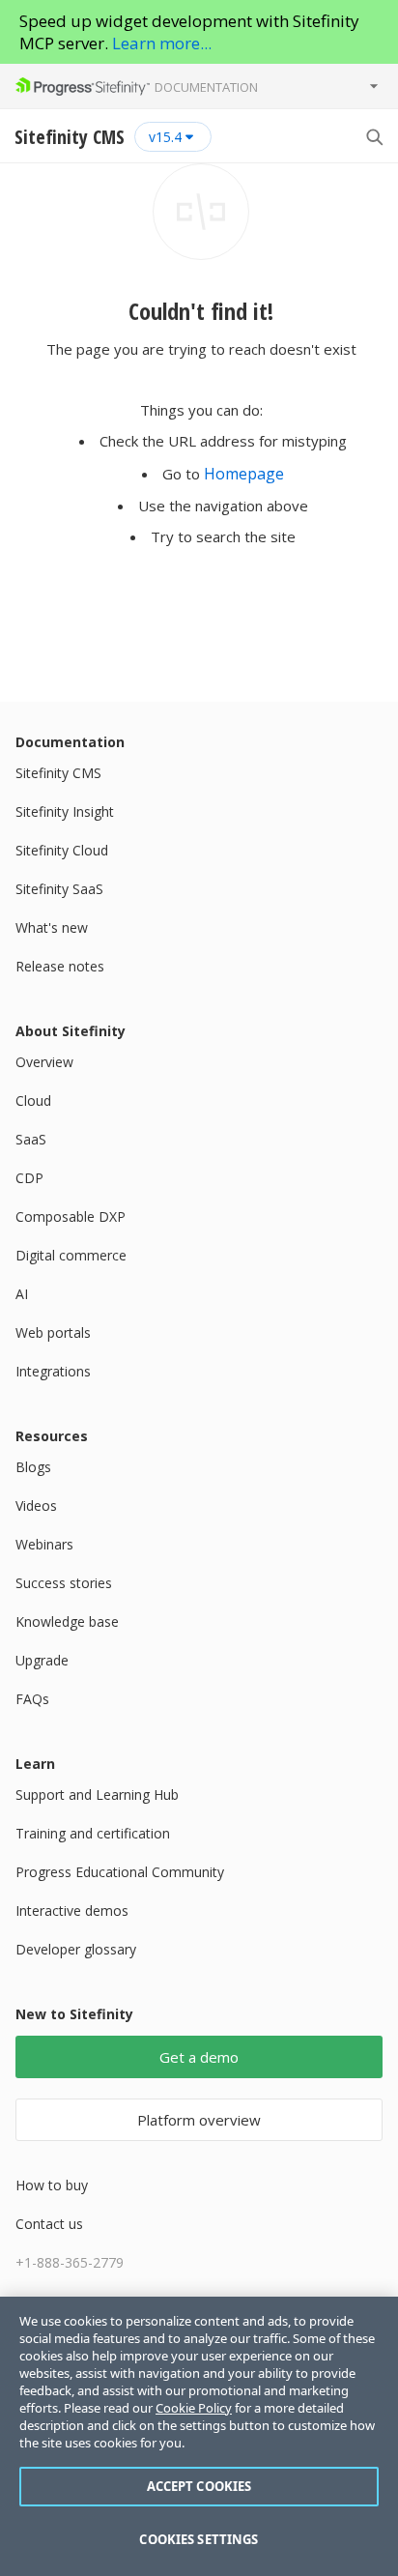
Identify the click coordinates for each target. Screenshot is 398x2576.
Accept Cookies (199, 2486)
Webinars (44, 1544)
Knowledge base (67, 1621)
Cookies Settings (199, 2539)
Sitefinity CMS (58, 773)
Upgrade (42, 1660)
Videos (36, 1505)
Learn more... (162, 43)
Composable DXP (71, 1216)
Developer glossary (76, 1949)
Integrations (53, 1371)
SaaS (31, 1139)
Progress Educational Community (120, 1872)
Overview (44, 1062)
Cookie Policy (194, 2408)
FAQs (32, 1699)
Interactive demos (72, 1910)
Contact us (49, 2224)
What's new (52, 927)
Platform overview (199, 2120)
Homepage (244, 474)
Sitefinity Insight (65, 811)
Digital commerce (71, 1255)
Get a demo (199, 2057)
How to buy (52, 2185)
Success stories (64, 1583)
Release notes (60, 966)
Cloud (33, 1100)
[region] (199, 2436)
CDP (29, 1178)
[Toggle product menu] (374, 86)
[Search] (374, 136)
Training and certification (93, 1833)
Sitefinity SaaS (59, 889)
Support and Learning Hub (97, 1795)
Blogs (33, 1467)
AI (22, 1294)
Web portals (53, 1332)
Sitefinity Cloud (62, 850)
